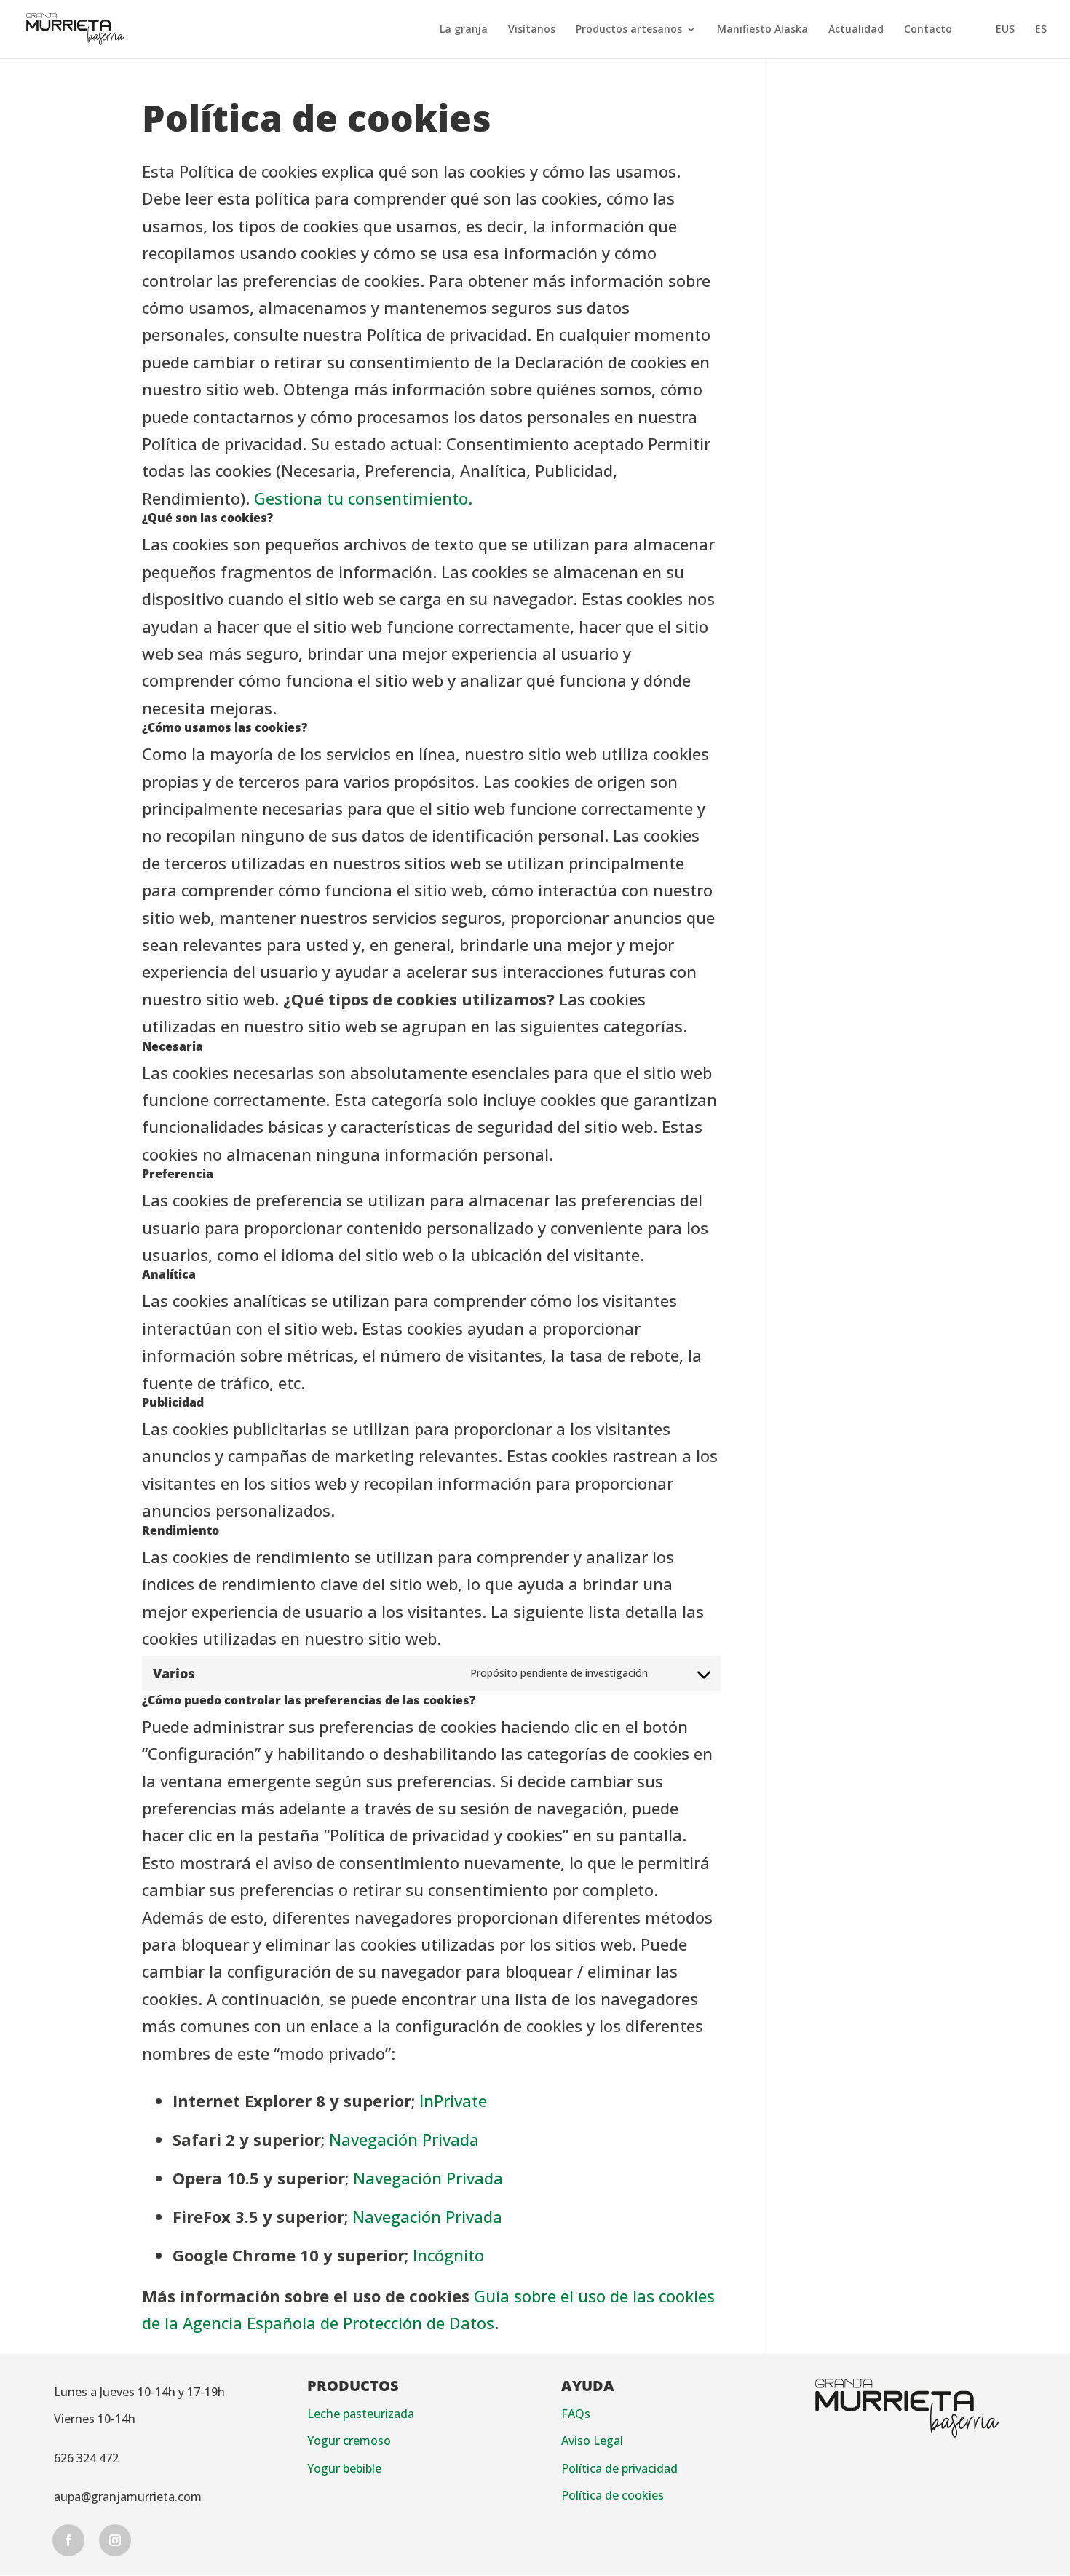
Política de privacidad (619, 2468)
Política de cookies (613, 2495)
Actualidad (856, 30)
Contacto (928, 30)
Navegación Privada (404, 2139)
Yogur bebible (344, 2468)
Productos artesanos (629, 30)
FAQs (576, 2414)
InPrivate (453, 2101)
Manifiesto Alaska (762, 30)
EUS (1005, 30)
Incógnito (448, 2255)
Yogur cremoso (349, 2441)
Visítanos (532, 30)
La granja (464, 30)
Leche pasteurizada (361, 2414)
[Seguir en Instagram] (115, 2540)
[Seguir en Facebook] (68, 2540)
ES (1041, 30)
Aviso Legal (592, 2441)
